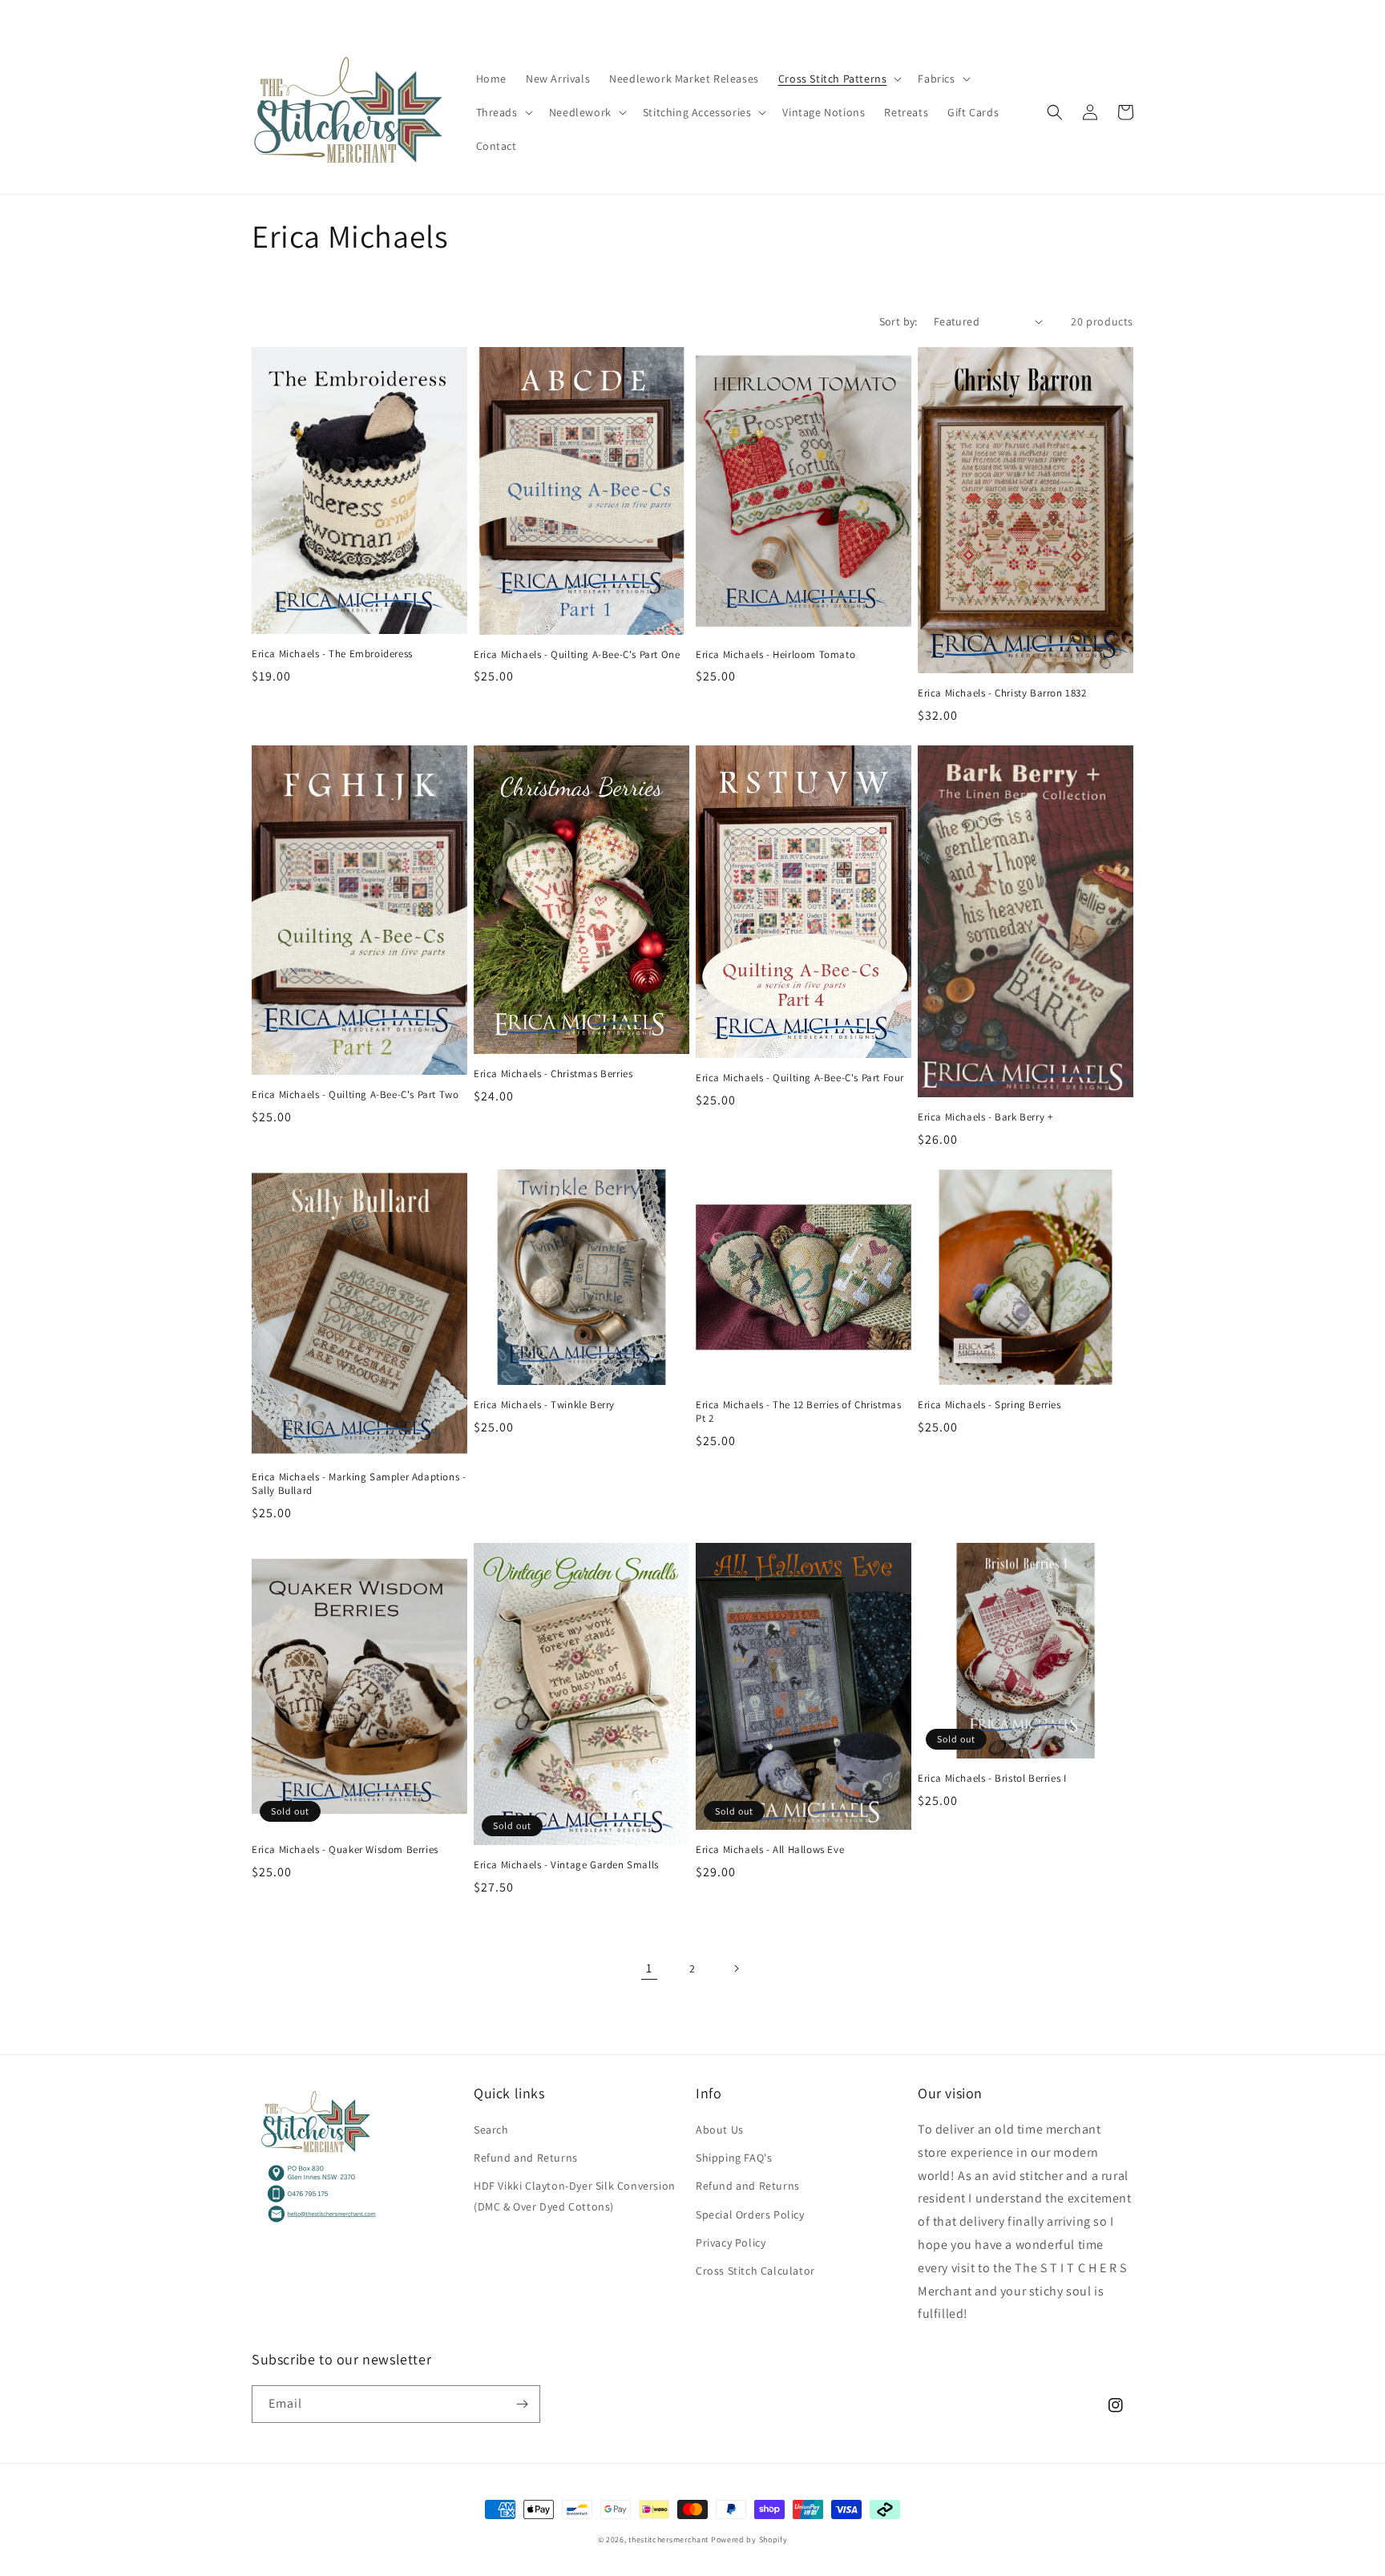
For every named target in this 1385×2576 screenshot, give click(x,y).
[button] (839, 79)
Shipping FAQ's (734, 2158)
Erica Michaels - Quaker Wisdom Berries (345, 1850)
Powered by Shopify (749, 2540)
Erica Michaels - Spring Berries (989, 1405)
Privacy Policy (731, 2243)
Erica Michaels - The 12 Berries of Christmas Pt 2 (798, 1412)
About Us (720, 2130)
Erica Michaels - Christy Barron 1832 (1002, 693)
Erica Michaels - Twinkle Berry (544, 1405)
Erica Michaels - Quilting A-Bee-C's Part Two (355, 1095)
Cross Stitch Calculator (755, 2271)
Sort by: (898, 321)
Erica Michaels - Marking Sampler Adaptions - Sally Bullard (359, 1484)
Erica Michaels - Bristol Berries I (992, 1779)
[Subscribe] (522, 2404)
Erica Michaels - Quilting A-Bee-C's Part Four (800, 1078)
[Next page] (736, 1968)
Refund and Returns (526, 2158)
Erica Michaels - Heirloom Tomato (775, 655)
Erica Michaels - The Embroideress (332, 654)
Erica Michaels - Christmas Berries (553, 1074)
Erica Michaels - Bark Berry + (985, 1117)
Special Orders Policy (750, 2215)
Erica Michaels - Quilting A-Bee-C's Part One (577, 655)
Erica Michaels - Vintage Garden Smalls (566, 1865)
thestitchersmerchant (668, 2540)
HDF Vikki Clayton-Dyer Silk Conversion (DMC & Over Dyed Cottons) (575, 2196)
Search (491, 2130)
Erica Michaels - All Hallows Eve (770, 1850)
